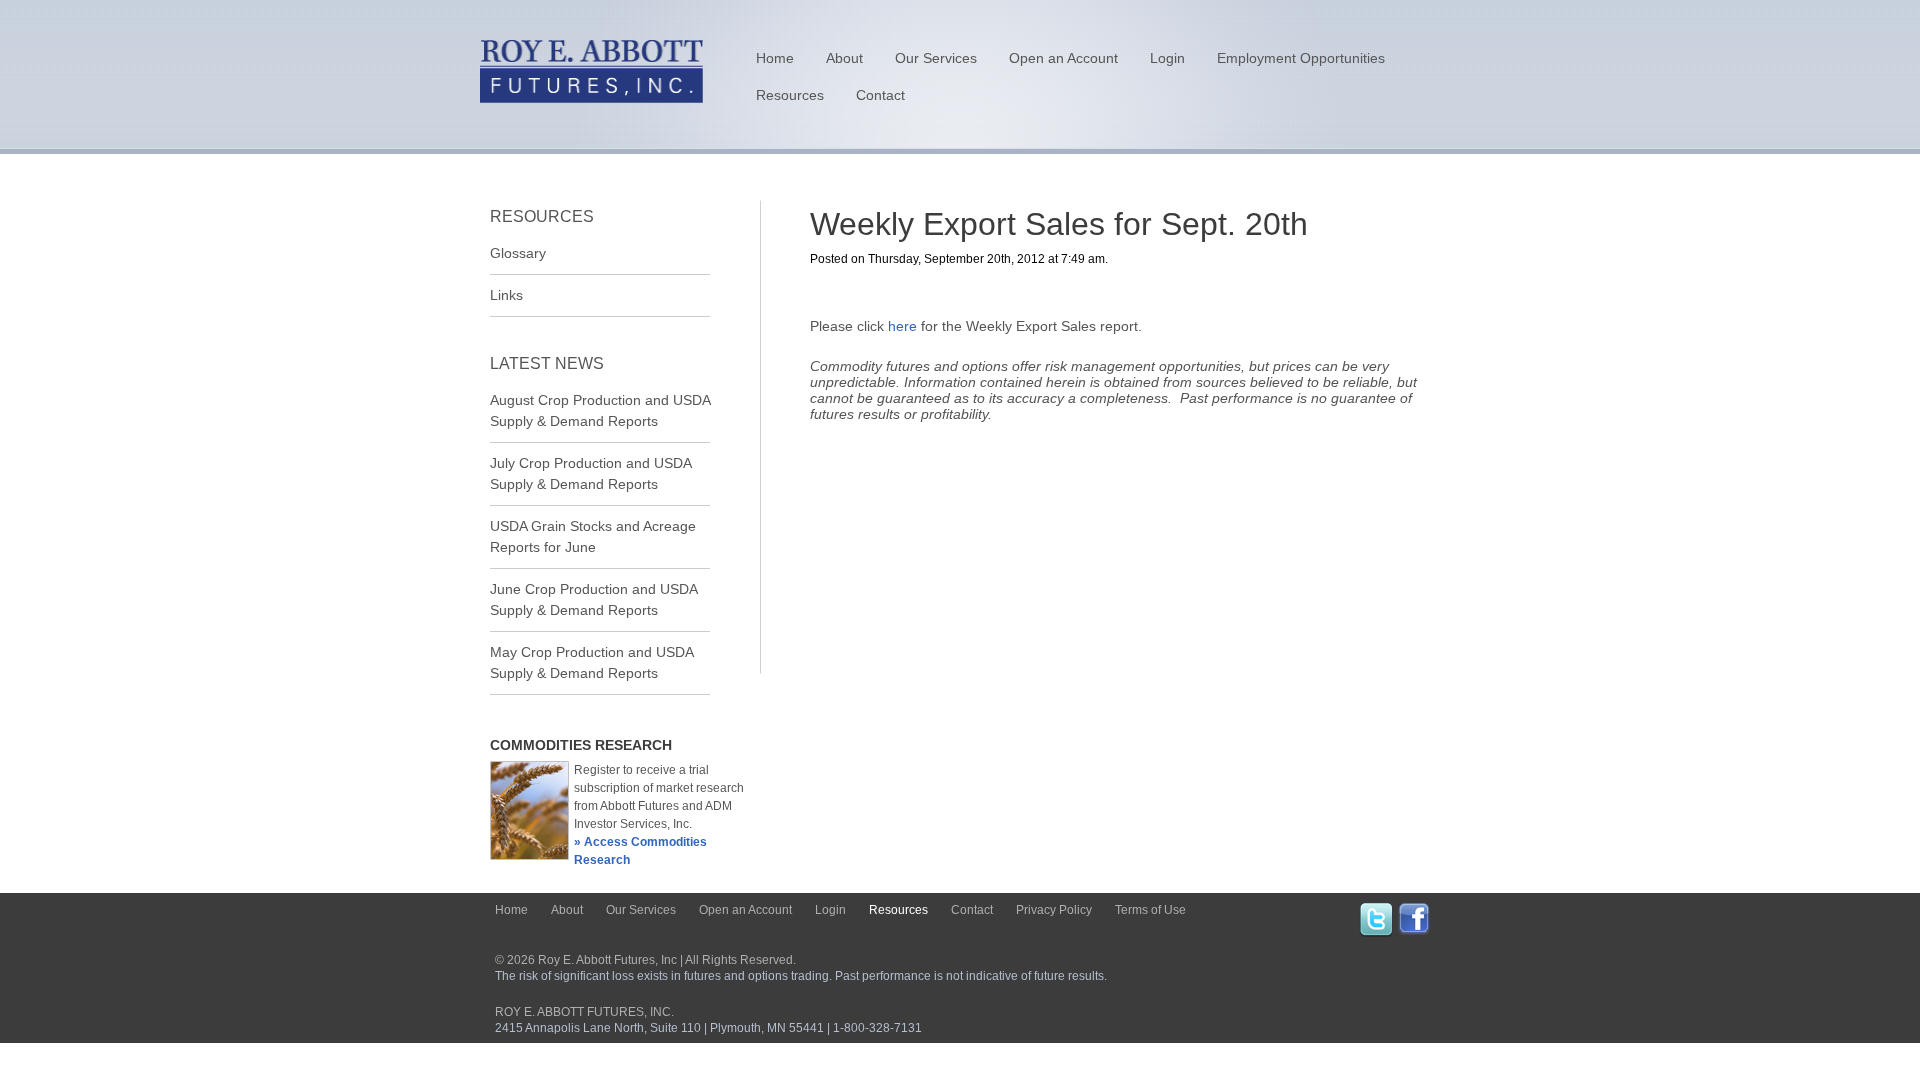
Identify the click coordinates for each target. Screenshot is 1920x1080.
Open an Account (1063, 58)
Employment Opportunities (1301, 58)
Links (506, 295)
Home (775, 58)
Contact (880, 95)
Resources (790, 95)
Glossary (518, 253)
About (844, 58)
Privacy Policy (1054, 910)
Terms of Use (1150, 910)
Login (1167, 58)
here (902, 326)
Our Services (936, 58)
